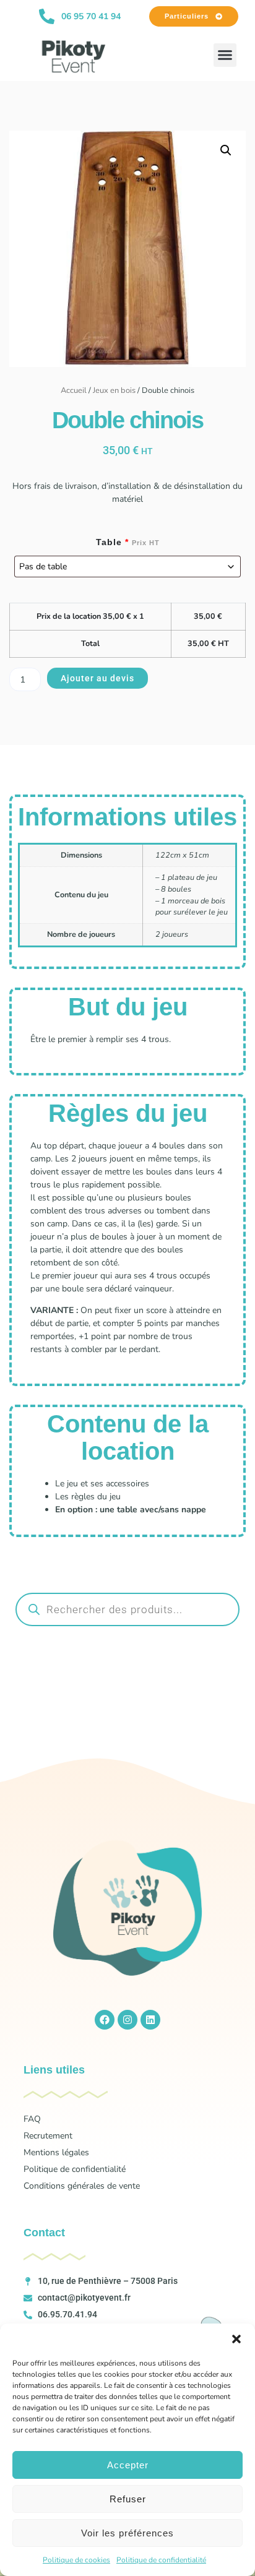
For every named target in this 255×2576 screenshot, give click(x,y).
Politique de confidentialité (161, 2560)
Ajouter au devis (97, 678)
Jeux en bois (114, 390)
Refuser (128, 2499)
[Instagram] (127, 2020)
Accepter (128, 2465)
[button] (236, 2339)
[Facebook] (105, 2020)
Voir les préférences (127, 2533)
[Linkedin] (150, 2020)
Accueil (74, 390)
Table (128, 542)
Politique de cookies (76, 2560)
